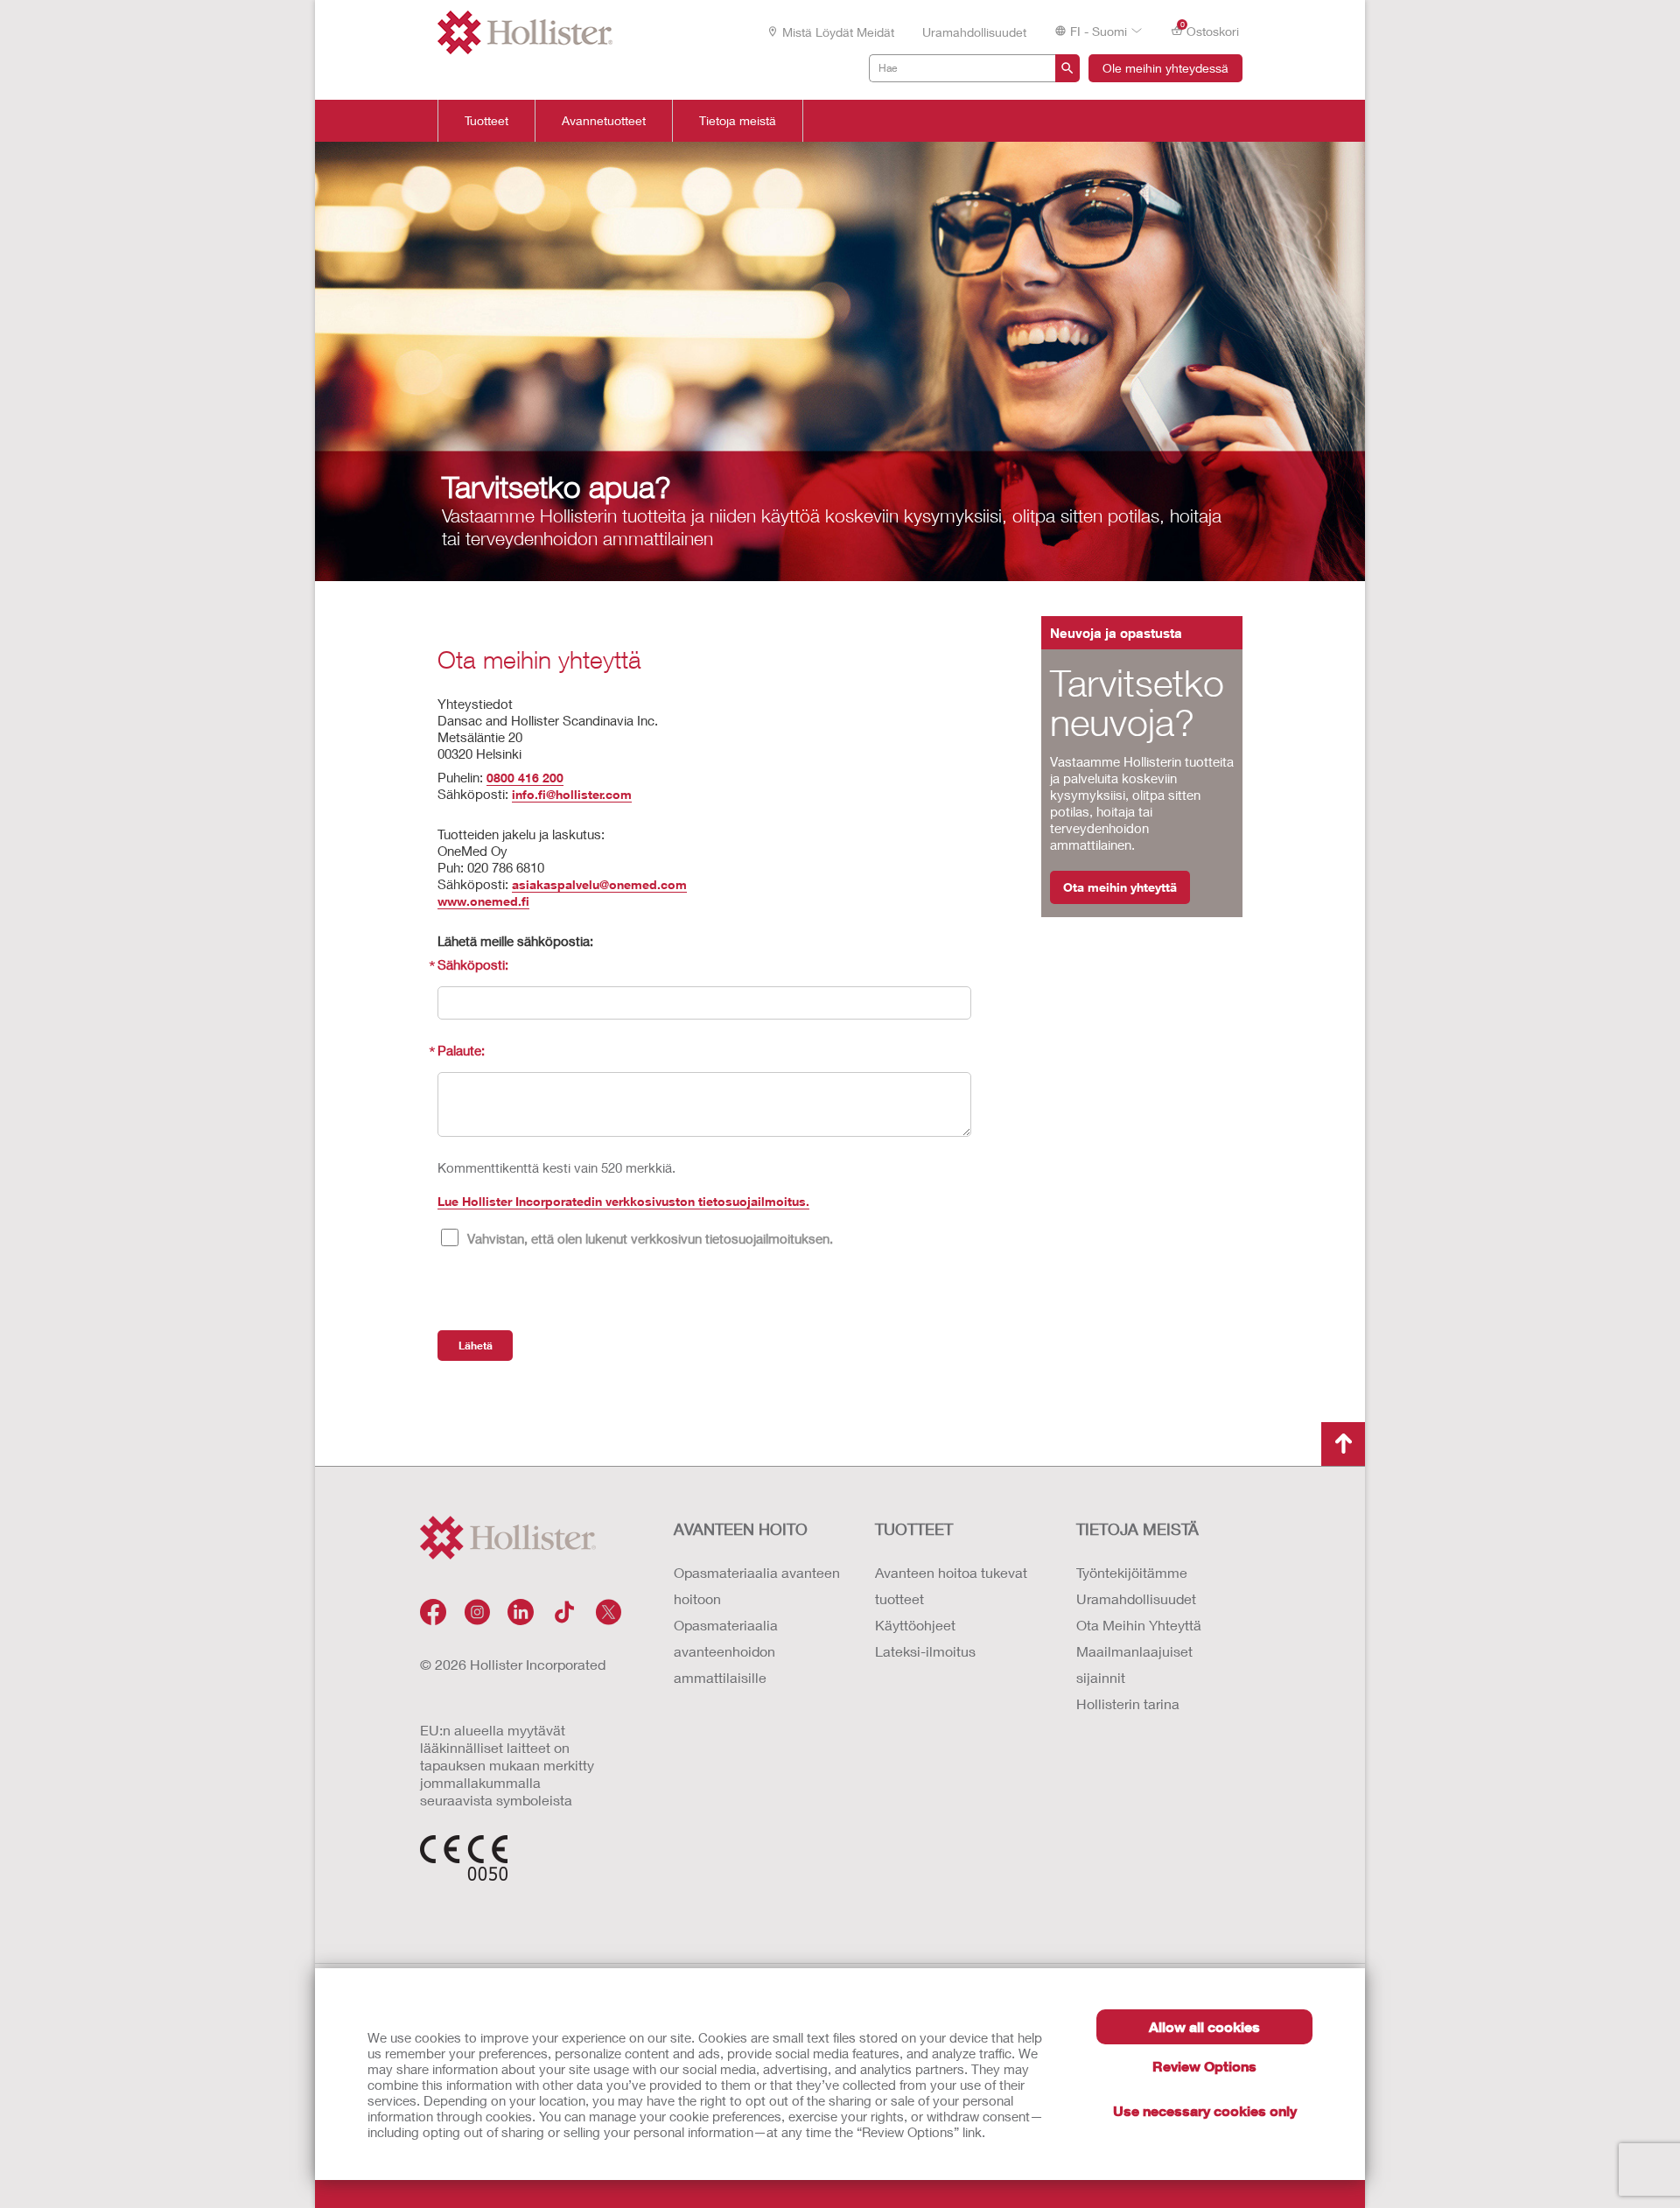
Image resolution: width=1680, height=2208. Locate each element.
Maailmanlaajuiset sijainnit (1134, 1664)
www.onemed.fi (483, 901)
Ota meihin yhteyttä (1120, 887)
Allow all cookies (1204, 2026)
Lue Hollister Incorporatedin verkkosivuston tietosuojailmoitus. (623, 1201)
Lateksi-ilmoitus (925, 1651)
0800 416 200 (525, 778)
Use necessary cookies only (1205, 2110)
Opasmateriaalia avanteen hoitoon (757, 1585)
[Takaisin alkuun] (1343, 1444)
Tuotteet (486, 121)
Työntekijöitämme (1132, 1572)
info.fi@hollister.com (572, 794)
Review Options (1204, 2066)
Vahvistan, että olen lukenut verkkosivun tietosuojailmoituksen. (650, 1238)
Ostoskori (1210, 30)
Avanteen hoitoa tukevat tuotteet (951, 1585)
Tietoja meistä (738, 121)
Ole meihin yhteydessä (1165, 68)
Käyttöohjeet (915, 1625)
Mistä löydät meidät (838, 32)
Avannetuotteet (604, 121)
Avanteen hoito (741, 1529)
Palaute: (461, 1050)
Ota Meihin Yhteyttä (1139, 1625)
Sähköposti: (473, 964)
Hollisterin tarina (1128, 1703)
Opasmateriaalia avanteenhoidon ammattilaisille (726, 1651)
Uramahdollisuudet (974, 32)
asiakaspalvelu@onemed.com (599, 884)
